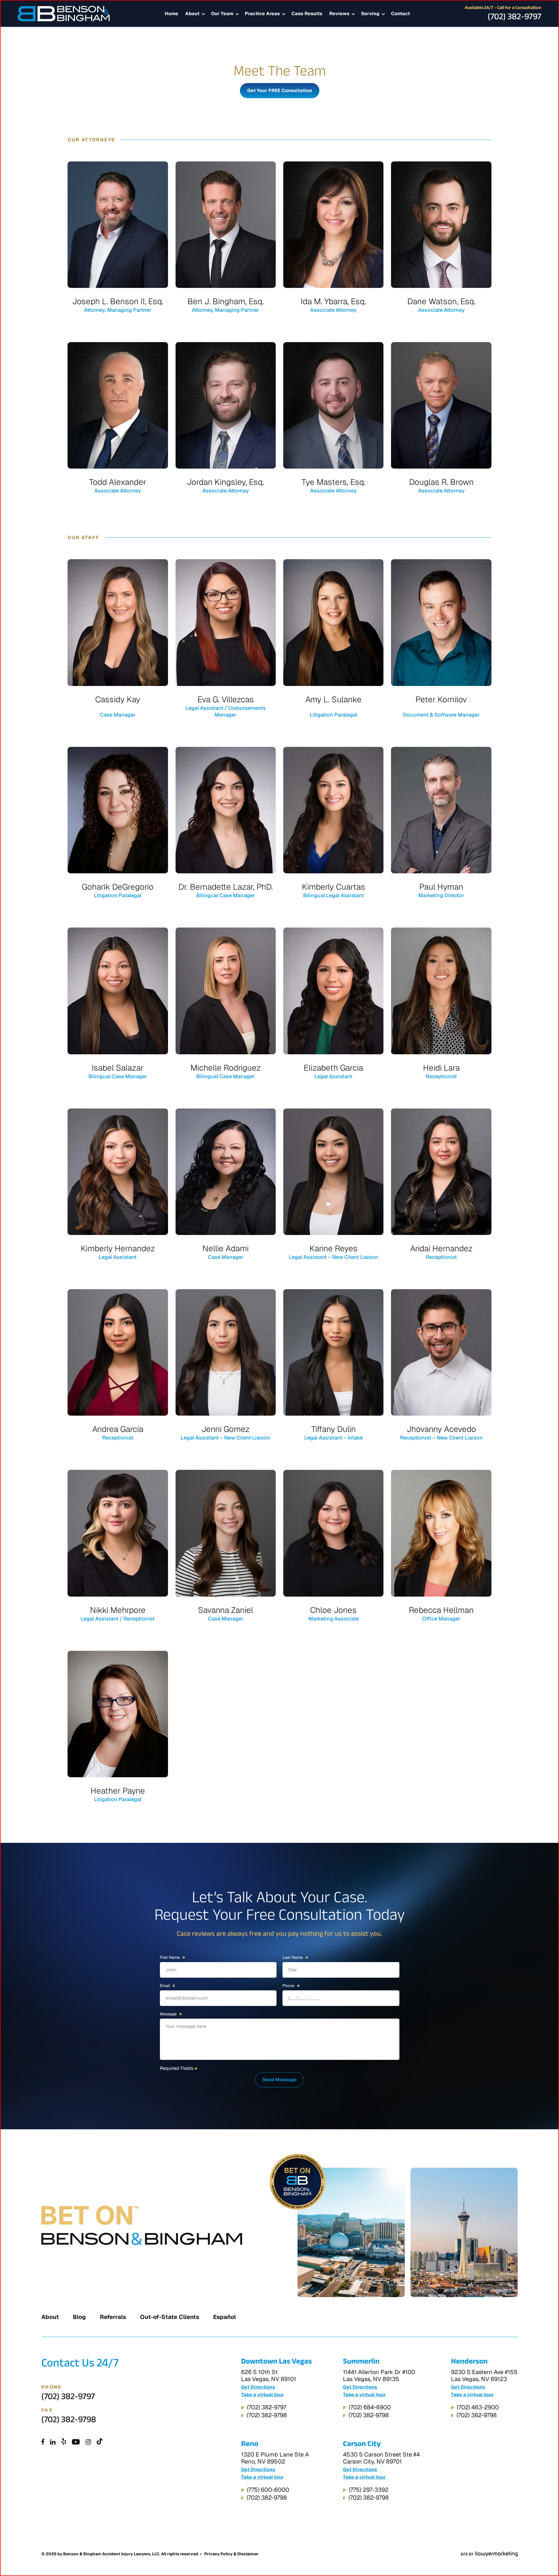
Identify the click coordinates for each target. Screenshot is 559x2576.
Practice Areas (262, 14)
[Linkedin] (53, 2442)
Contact (400, 14)
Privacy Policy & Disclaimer (231, 2554)
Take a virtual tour (262, 2395)
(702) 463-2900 (478, 2407)
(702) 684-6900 (370, 2407)
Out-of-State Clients (170, 2317)
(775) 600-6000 (268, 2490)
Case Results (307, 14)
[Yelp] (64, 2442)
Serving (370, 14)
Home (171, 14)
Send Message (279, 2080)
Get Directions (258, 2387)
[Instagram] (88, 2442)
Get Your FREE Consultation (280, 90)
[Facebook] (43, 2442)
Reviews (339, 14)
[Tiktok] (100, 2442)
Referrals (113, 2317)
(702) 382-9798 (69, 2421)
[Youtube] (76, 2442)
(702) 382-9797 (514, 18)
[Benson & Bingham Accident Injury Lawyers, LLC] (64, 14)
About (192, 14)
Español (224, 2317)
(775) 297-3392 (369, 2490)
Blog (79, 2317)
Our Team (222, 14)
